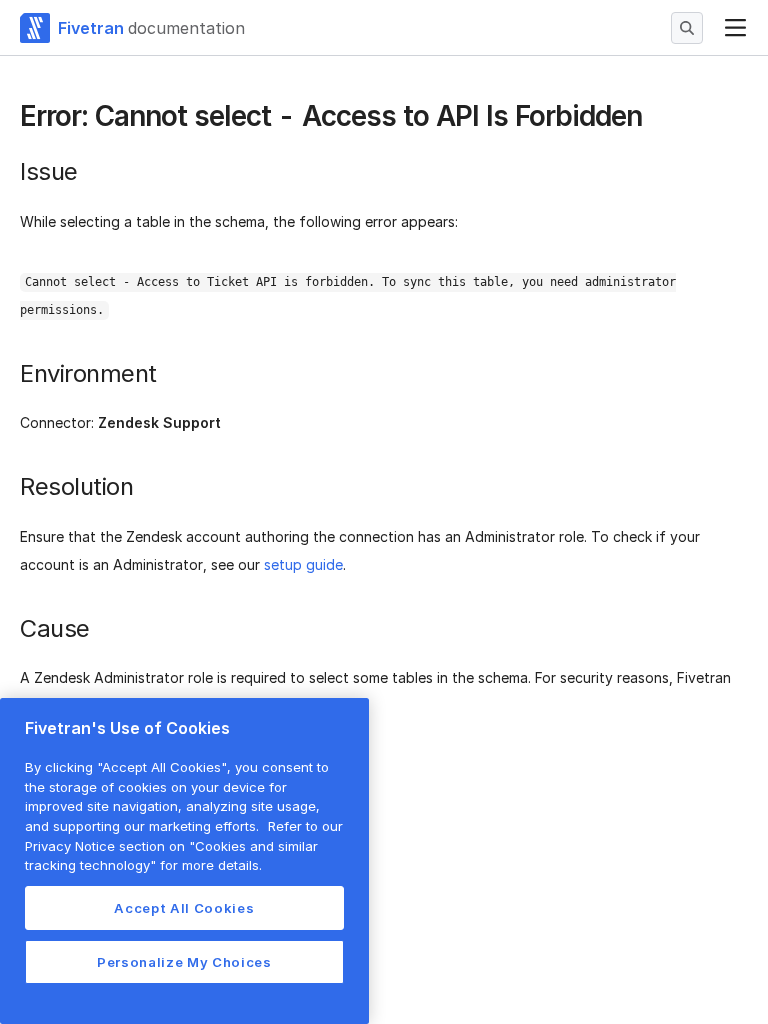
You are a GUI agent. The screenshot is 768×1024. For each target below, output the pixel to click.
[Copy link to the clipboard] (658, 118)
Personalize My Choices (184, 962)
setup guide (303, 564)
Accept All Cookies (184, 908)
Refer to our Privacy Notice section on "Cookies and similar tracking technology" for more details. (184, 845)
